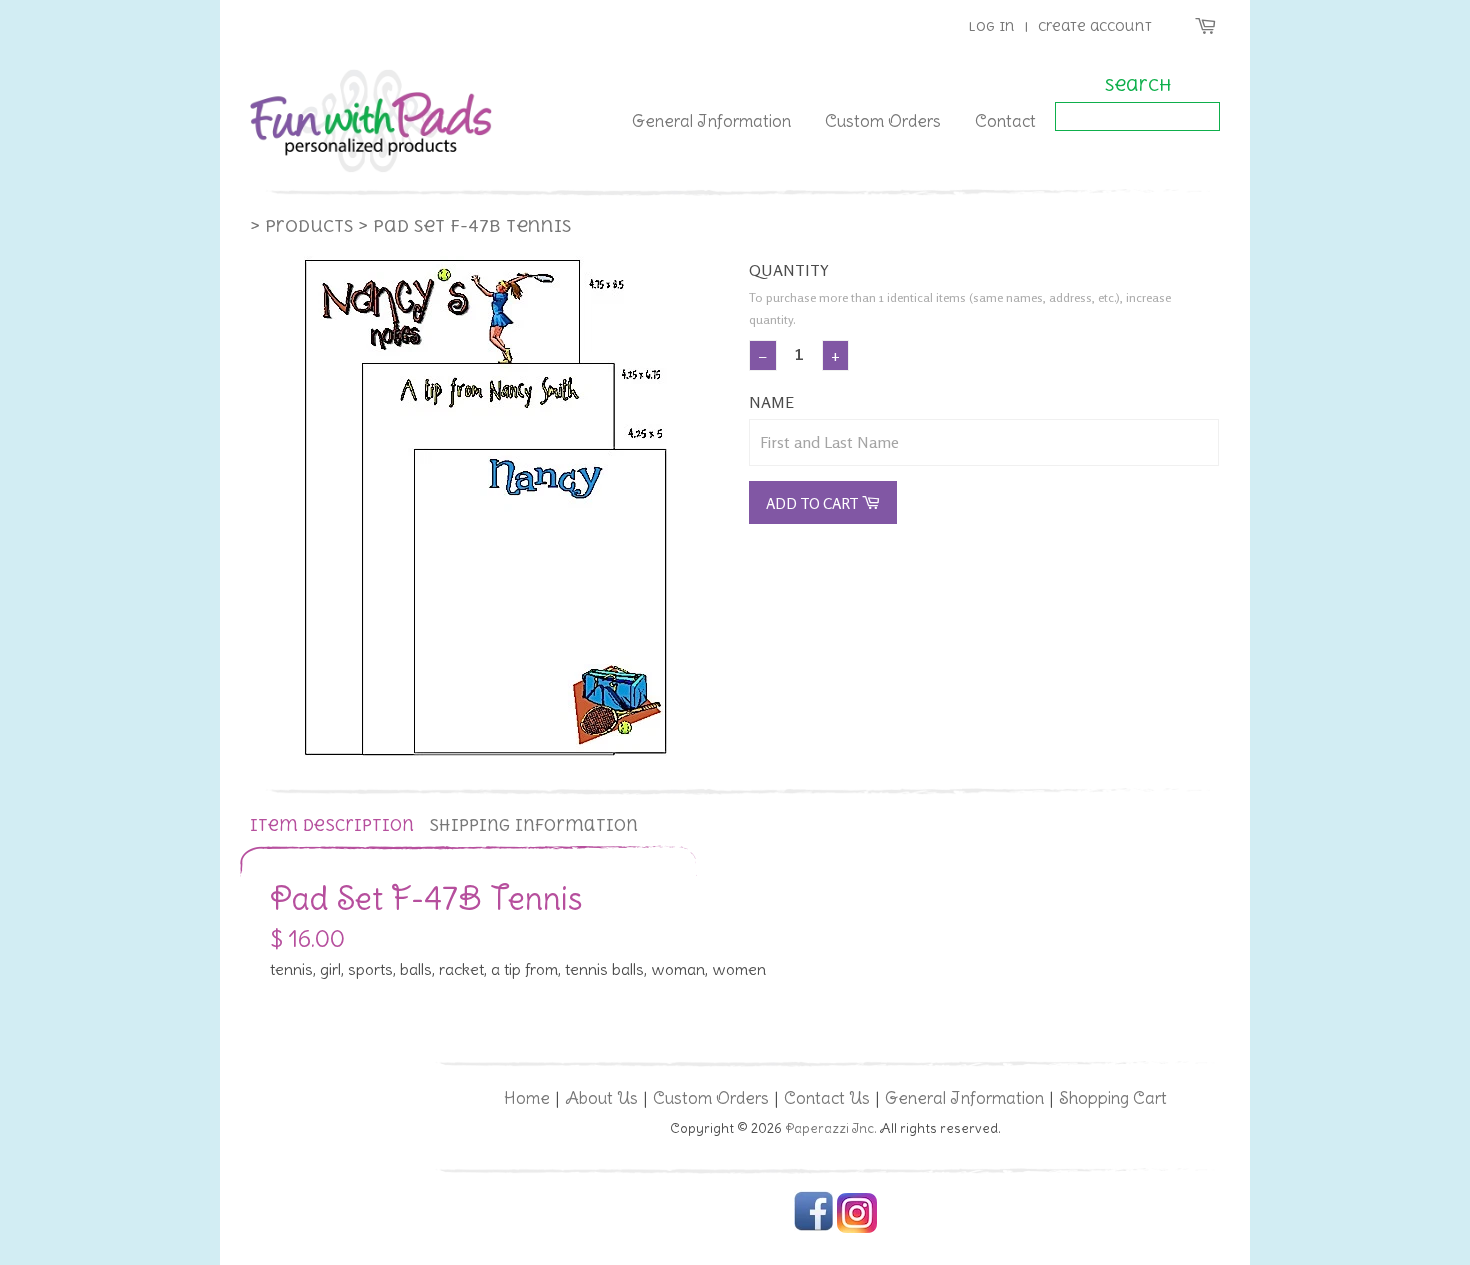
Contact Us (827, 1098)
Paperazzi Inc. (831, 1128)
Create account (1095, 26)
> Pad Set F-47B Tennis (464, 226)
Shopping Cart (1113, 1098)
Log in (991, 26)
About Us (601, 1098)
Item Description (332, 825)
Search (1138, 85)
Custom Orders (883, 121)
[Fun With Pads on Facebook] (813, 1228)
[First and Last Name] (984, 442)
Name (771, 402)
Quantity (789, 270)
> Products (301, 226)
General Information (711, 121)
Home (527, 1098)
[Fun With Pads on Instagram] (857, 1228)
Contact (1005, 121)
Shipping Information (533, 825)
